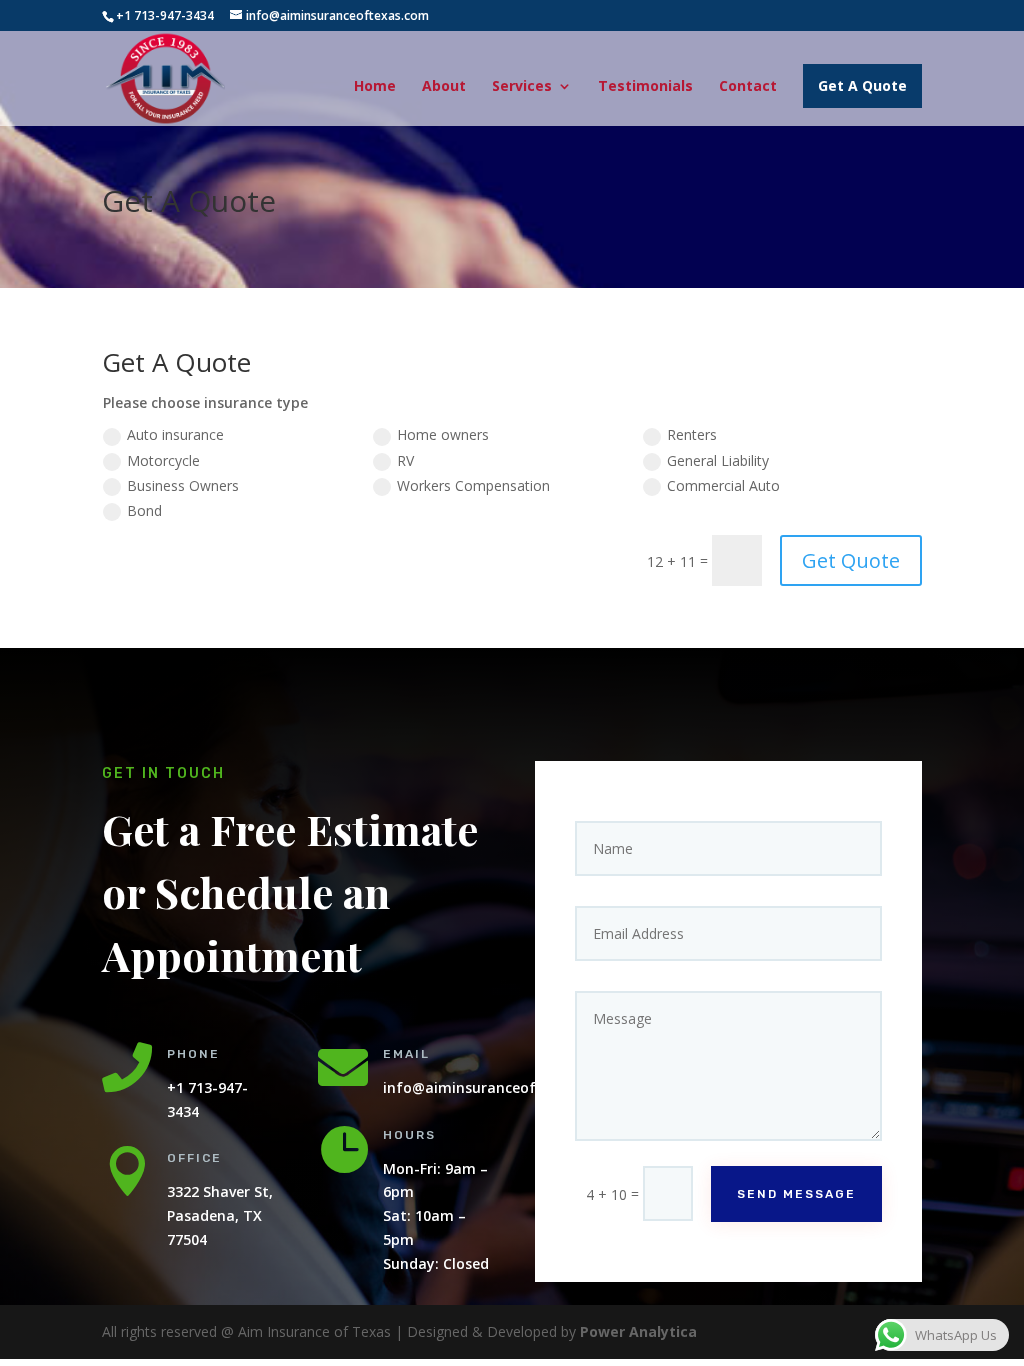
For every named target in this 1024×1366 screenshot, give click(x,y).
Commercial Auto (723, 485)
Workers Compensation (473, 485)
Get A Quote (862, 85)
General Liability (718, 460)
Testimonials (645, 87)
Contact (748, 87)
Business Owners (183, 485)
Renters (692, 434)
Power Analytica (638, 1331)
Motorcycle (163, 460)
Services (522, 87)
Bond (144, 510)
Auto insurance (175, 434)
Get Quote (851, 560)
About (444, 87)
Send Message (796, 1194)
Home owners (443, 434)
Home (375, 87)
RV (405, 460)
